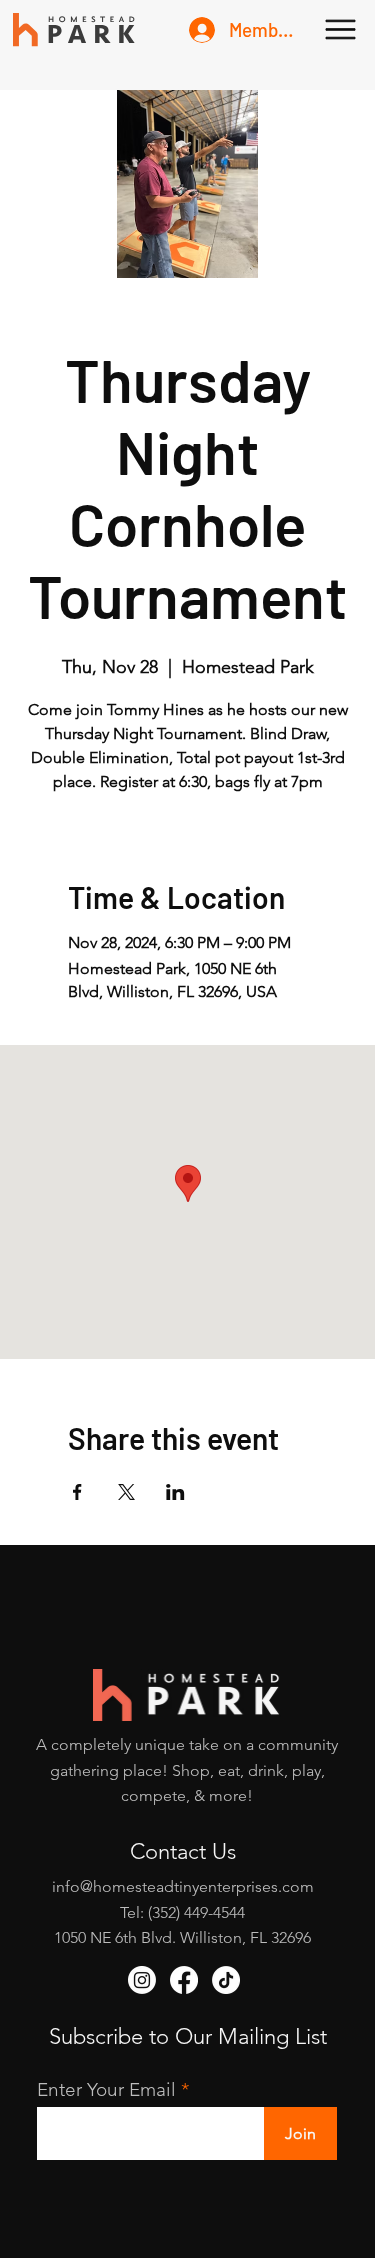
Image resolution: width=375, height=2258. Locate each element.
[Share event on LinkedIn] (175, 1492)
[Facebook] (184, 1980)
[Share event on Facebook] (77, 1492)
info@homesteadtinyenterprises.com (183, 1886)
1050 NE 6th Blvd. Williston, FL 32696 (182, 1937)
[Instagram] (142, 1980)
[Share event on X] (126, 1492)
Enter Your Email (106, 2089)
